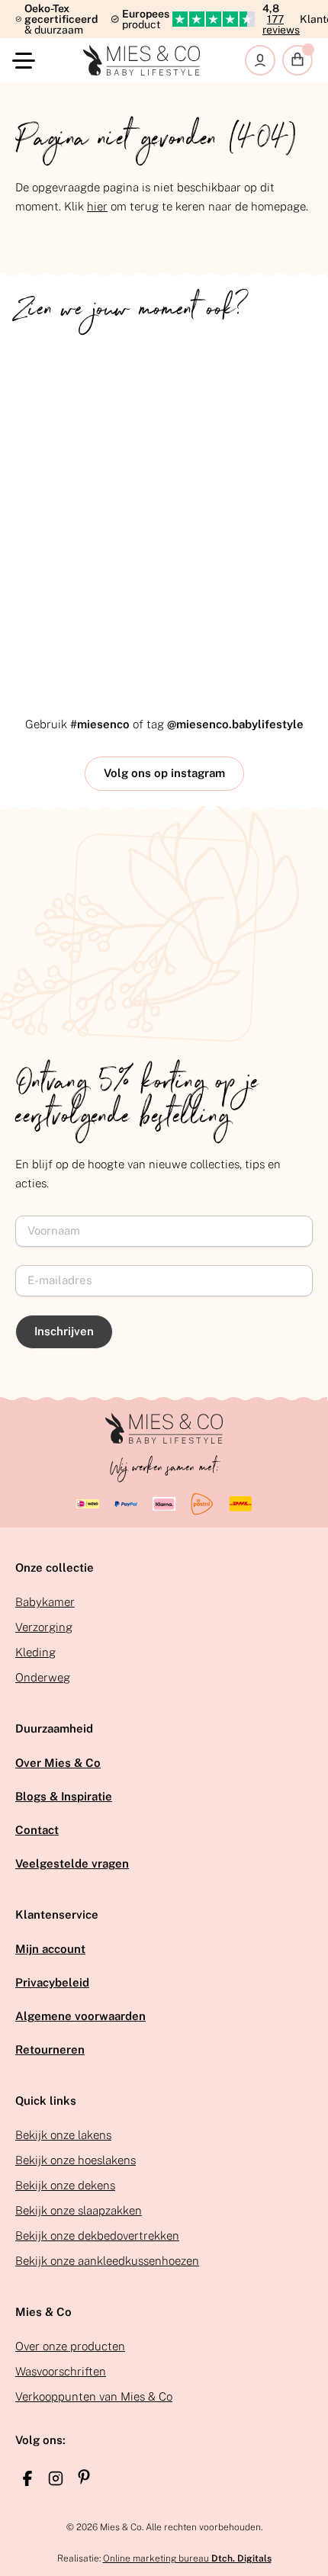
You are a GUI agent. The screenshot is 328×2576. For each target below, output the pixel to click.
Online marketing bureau (187, 2558)
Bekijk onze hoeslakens (76, 2160)
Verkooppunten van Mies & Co (94, 2396)
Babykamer (45, 1602)
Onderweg (43, 1677)
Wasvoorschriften (61, 2371)
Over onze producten (70, 2346)
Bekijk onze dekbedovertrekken (97, 2236)
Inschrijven (64, 1331)
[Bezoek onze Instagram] (56, 2478)
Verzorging (44, 1627)
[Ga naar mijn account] (260, 60)
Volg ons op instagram (164, 773)
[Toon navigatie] (27, 61)
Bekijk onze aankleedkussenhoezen (107, 2261)
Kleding (35, 1652)
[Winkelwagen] (297, 60)
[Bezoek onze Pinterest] (84, 2477)
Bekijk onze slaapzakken (79, 2210)
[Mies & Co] (142, 60)
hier (97, 206)
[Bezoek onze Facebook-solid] (27, 2478)
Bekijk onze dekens (65, 2185)
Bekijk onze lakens (63, 2135)
